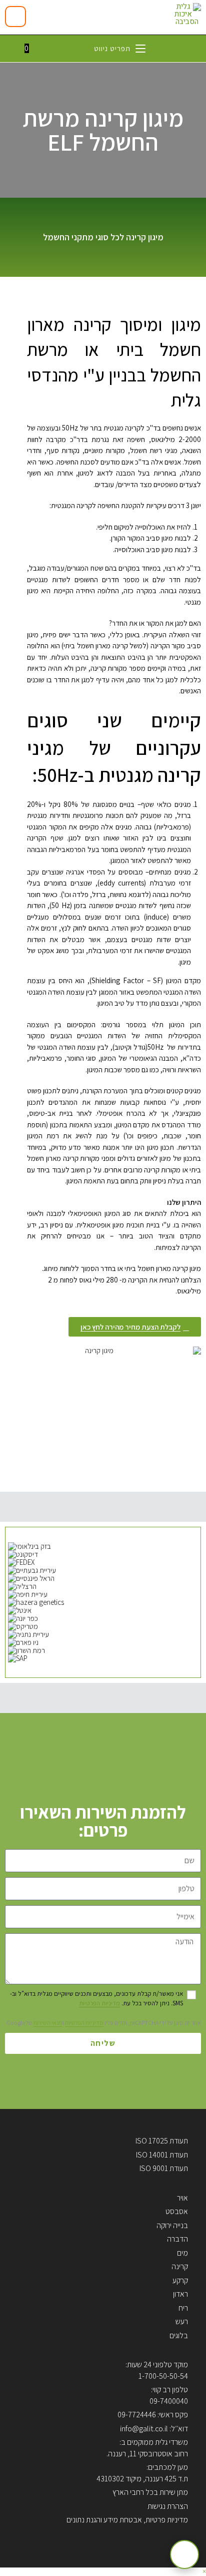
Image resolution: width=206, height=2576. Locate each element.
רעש (182, 2321)
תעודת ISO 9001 (164, 2168)
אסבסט (177, 2211)
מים (182, 2253)
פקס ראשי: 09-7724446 (153, 2415)
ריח (183, 2308)
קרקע (180, 2280)
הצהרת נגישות (168, 2506)
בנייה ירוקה (172, 2225)
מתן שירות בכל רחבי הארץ (150, 2492)
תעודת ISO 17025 (162, 2141)
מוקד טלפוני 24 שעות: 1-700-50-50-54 (157, 2370)
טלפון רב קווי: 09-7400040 (169, 2395)
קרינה (180, 2266)
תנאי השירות (48, 2023)
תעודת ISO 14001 (162, 2155)
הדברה (177, 2239)
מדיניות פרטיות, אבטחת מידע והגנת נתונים (127, 2520)
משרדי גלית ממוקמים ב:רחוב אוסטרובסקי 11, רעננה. (147, 2448)
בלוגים (179, 2335)
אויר (182, 2198)
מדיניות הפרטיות (99, 2003)
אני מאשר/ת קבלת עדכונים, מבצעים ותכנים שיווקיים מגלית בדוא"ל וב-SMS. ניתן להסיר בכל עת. (96, 1998)
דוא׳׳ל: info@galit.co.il (154, 2429)
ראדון (180, 2294)
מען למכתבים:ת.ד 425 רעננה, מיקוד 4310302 (142, 2473)
